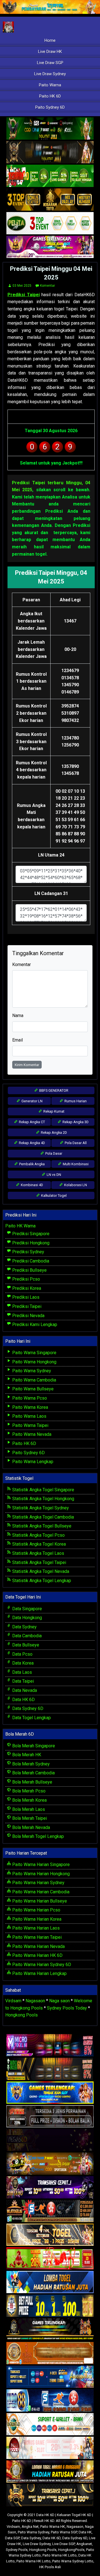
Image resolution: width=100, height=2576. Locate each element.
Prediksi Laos (25, 1297)
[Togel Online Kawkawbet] (50, 2117)
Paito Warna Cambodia (34, 1380)
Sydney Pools (17, 2550)
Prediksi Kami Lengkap (34, 1325)
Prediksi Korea (26, 1288)
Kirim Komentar (27, 1065)
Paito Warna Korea (30, 1407)
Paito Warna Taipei (30, 1425)
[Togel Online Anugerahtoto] (50, 2377)
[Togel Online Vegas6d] (50, 2140)
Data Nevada (24, 1690)
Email (17, 1040)
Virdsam (13, 2001)
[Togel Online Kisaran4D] (50, 176)
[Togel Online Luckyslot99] (50, 2306)
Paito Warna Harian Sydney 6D (41, 1965)
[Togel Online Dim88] (50, 129)
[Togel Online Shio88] (50, 2472)
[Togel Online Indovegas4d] (50, 2496)
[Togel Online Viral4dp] (50, 247)
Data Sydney (24, 1627)
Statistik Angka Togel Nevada (40, 1571)
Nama (18, 1015)
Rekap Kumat (53, 1111)
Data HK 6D (23, 1700)
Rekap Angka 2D (53, 1133)
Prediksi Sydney (28, 1252)
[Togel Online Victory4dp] (50, 2093)
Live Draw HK (50, 52)
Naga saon (59, 2001)
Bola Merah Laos (28, 1809)
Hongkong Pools (22, 2015)
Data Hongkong (27, 1618)
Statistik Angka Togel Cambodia (42, 1517)
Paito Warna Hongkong (34, 1362)
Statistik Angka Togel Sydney (40, 1508)
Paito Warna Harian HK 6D (37, 1955)
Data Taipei (22, 1681)
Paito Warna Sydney (31, 1371)
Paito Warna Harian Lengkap (39, 1973)
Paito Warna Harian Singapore (40, 1865)
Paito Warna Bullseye (32, 1389)
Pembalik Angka (32, 1164)
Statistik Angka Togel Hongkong (43, 1499)
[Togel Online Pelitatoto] (50, 224)
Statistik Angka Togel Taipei (39, 1562)
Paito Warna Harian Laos (35, 1928)
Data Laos (22, 1672)
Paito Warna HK (53, 2527)
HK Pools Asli (50, 2567)
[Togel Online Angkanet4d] (50, 2425)
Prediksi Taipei (24, 295)
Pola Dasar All (75, 1143)
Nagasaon (35, 2001)
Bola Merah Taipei (29, 1818)
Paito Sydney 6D (50, 107)
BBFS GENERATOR (53, 1090)
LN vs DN (53, 1175)
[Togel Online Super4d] (50, 153)
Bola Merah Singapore (33, 1746)
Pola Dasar (53, 1153)
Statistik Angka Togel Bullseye (41, 1526)
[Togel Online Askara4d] (50, 2164)
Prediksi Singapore (30, 1234)
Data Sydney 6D (27, 1708)
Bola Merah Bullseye (32, 1782)
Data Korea (22, 1663)
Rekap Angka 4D (32, 1143)
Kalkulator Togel (53, 1195)
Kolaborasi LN (75, 1185)
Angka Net (30, 2527)
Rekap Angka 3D (75, 1122)
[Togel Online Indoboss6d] (50, 2069)
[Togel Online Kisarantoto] (50, 200)
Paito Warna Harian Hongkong (40, 1874)
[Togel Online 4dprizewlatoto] (50, 2235)
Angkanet (84, 2544)
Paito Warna (50, 85)
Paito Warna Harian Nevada (38, 1946)
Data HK (85, 2532)
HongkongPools (71, 2550)
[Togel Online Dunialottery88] (50, 2354)
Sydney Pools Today (67, 2008)
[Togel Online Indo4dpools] (50, 2282)
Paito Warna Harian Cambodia (40, 1892)
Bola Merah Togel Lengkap (37, 1836)
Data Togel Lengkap (31, 1718)
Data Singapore (27, 1609)
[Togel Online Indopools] (50, 2448)
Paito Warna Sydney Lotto (73, 2561)
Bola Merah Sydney (30, 1764)
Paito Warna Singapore (34, 1353)
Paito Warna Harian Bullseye (39, 1901)
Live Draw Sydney (50, 74)
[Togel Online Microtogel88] (50, 2046)
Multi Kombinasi (75, 1164)
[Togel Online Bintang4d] (50, 2188)
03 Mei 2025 (22, 286)
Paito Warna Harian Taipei (36, 1937)
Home (50, 40)
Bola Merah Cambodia (33, 1773)
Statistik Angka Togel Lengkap (41, 1581)
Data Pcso (22, 1654)
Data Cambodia (26, 1636)
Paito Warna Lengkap (32, 1462)
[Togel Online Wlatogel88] (50, 2211)
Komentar (47, 286)
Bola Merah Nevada (31, 1827)
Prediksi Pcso (26, 1279)
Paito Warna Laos (29, 1416)
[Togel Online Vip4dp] (50, 2330)
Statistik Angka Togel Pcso (38, 1535)
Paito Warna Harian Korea (36, 1919)
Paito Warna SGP (64, 2532)
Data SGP (12, 2538)
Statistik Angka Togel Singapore (43, 1490)
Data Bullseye (25, 1645)
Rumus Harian (75, 1101)
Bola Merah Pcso (28, 1791)
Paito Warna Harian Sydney (38, 1883)
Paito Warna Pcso (29, 1398)
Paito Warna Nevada (31, 1434)
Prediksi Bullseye (29, 1270)
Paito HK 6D (50, 96)
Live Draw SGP (50, 63)
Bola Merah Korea (29, 1800)
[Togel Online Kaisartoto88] (50, 2259)
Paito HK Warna (20, 1226)
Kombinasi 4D (32, 1185)
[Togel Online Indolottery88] (50, 2401)
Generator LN (32, 1101)
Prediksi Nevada (28, 1316)
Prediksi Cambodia (30, 1261)
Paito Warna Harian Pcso (36, 1910)
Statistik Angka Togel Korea (38, 1544)
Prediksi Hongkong (30, 1243)
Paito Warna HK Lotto (60, 2555)
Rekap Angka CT (32, 1122)
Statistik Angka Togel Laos (38, 1553)
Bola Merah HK (26, 1755)
